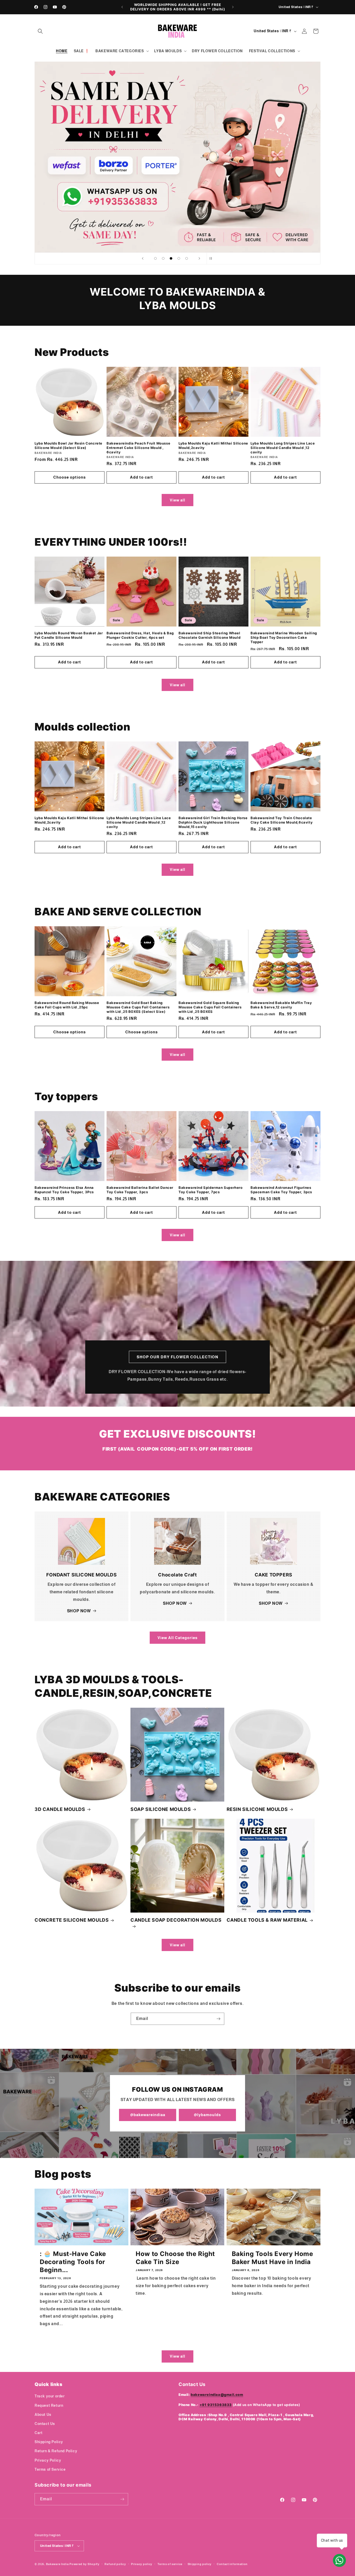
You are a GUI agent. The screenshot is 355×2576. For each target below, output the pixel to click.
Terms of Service (50, 2469)
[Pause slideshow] (212, 258)
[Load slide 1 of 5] (155, 258)
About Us (43, 2415)
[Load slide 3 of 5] (171, 258)
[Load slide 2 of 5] (163, 258)
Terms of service (170, 2564)
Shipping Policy (49, 2442)
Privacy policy (142, 2564)
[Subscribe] (218, 2019)
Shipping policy (200, 2564)
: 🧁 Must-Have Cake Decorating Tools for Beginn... (73, 2262)
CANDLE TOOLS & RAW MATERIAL (267, 1920)
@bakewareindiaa (148, 2115)
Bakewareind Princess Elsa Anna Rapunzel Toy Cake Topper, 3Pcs (64, 1190)
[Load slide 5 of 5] (187, 258)
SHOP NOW (79, 1611)
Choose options (70, 477)
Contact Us (45, 2424)
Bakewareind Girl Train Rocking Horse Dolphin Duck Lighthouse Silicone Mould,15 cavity (213, 822)
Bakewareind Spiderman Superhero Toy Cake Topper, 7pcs (211, 1190)
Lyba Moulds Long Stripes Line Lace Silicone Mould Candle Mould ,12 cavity (283, 448)
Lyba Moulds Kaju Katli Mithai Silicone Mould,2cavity (213, 445)
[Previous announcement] (122, 7)
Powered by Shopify (84, 2564)
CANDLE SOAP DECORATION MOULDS (176, 1920)
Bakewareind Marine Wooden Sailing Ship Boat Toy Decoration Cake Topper (284, 637)
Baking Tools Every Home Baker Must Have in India (272, 2258)
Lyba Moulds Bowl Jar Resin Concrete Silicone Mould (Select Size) (68, 445)
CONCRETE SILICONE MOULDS (72, 1920)
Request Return (49, 2405)
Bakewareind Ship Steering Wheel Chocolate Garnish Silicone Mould (209, 635)
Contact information (232, 2564)
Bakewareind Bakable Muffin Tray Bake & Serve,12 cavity (281, 1005)
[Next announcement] (233, 7)
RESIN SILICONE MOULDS (257, 1809)
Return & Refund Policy (56, 2451)
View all (177, 500)
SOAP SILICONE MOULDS (161, 1809)
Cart (38, 2433)
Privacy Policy (48, 2460)
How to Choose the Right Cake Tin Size (175, 2258)
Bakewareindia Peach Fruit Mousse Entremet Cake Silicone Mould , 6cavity (138, 448)
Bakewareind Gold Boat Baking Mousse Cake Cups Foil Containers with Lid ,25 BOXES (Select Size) (138, 1007)
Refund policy (115, 2564)
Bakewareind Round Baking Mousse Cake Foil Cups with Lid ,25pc (67, 1005)
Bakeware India (57, 2564)
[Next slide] (199, 258)
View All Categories (177, 1638)
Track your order (50, 2396)
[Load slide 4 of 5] (179, 258)
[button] (40, 31)
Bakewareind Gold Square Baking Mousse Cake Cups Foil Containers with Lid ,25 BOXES (210, 1007)
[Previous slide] (143, 258)
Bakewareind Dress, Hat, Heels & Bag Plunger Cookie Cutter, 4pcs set (140, 635)
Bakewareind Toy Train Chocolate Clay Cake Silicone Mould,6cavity (282, 820)
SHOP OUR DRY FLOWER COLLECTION (177, 1357)
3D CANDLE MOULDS (60, 1809)
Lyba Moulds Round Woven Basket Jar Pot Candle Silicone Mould (69, 635)
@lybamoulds (207, 2115)
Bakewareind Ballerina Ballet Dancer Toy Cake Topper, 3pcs (140, 1190)
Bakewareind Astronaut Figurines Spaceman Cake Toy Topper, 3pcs (281, 1190)
